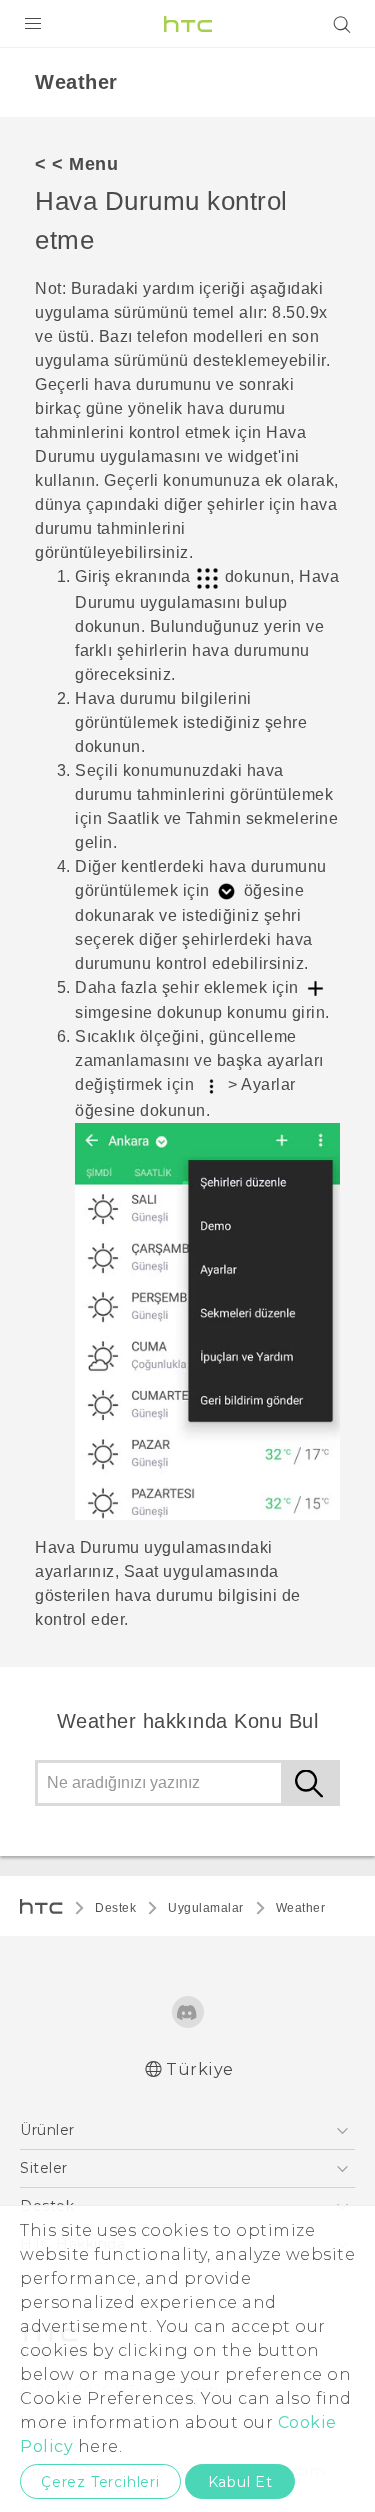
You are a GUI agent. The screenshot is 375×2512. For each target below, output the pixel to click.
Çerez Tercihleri (100, 2482)
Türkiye (200, 2069)
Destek (115, 1908)
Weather (301, 1908)
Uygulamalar (206, 1908)
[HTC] (188, 24)
